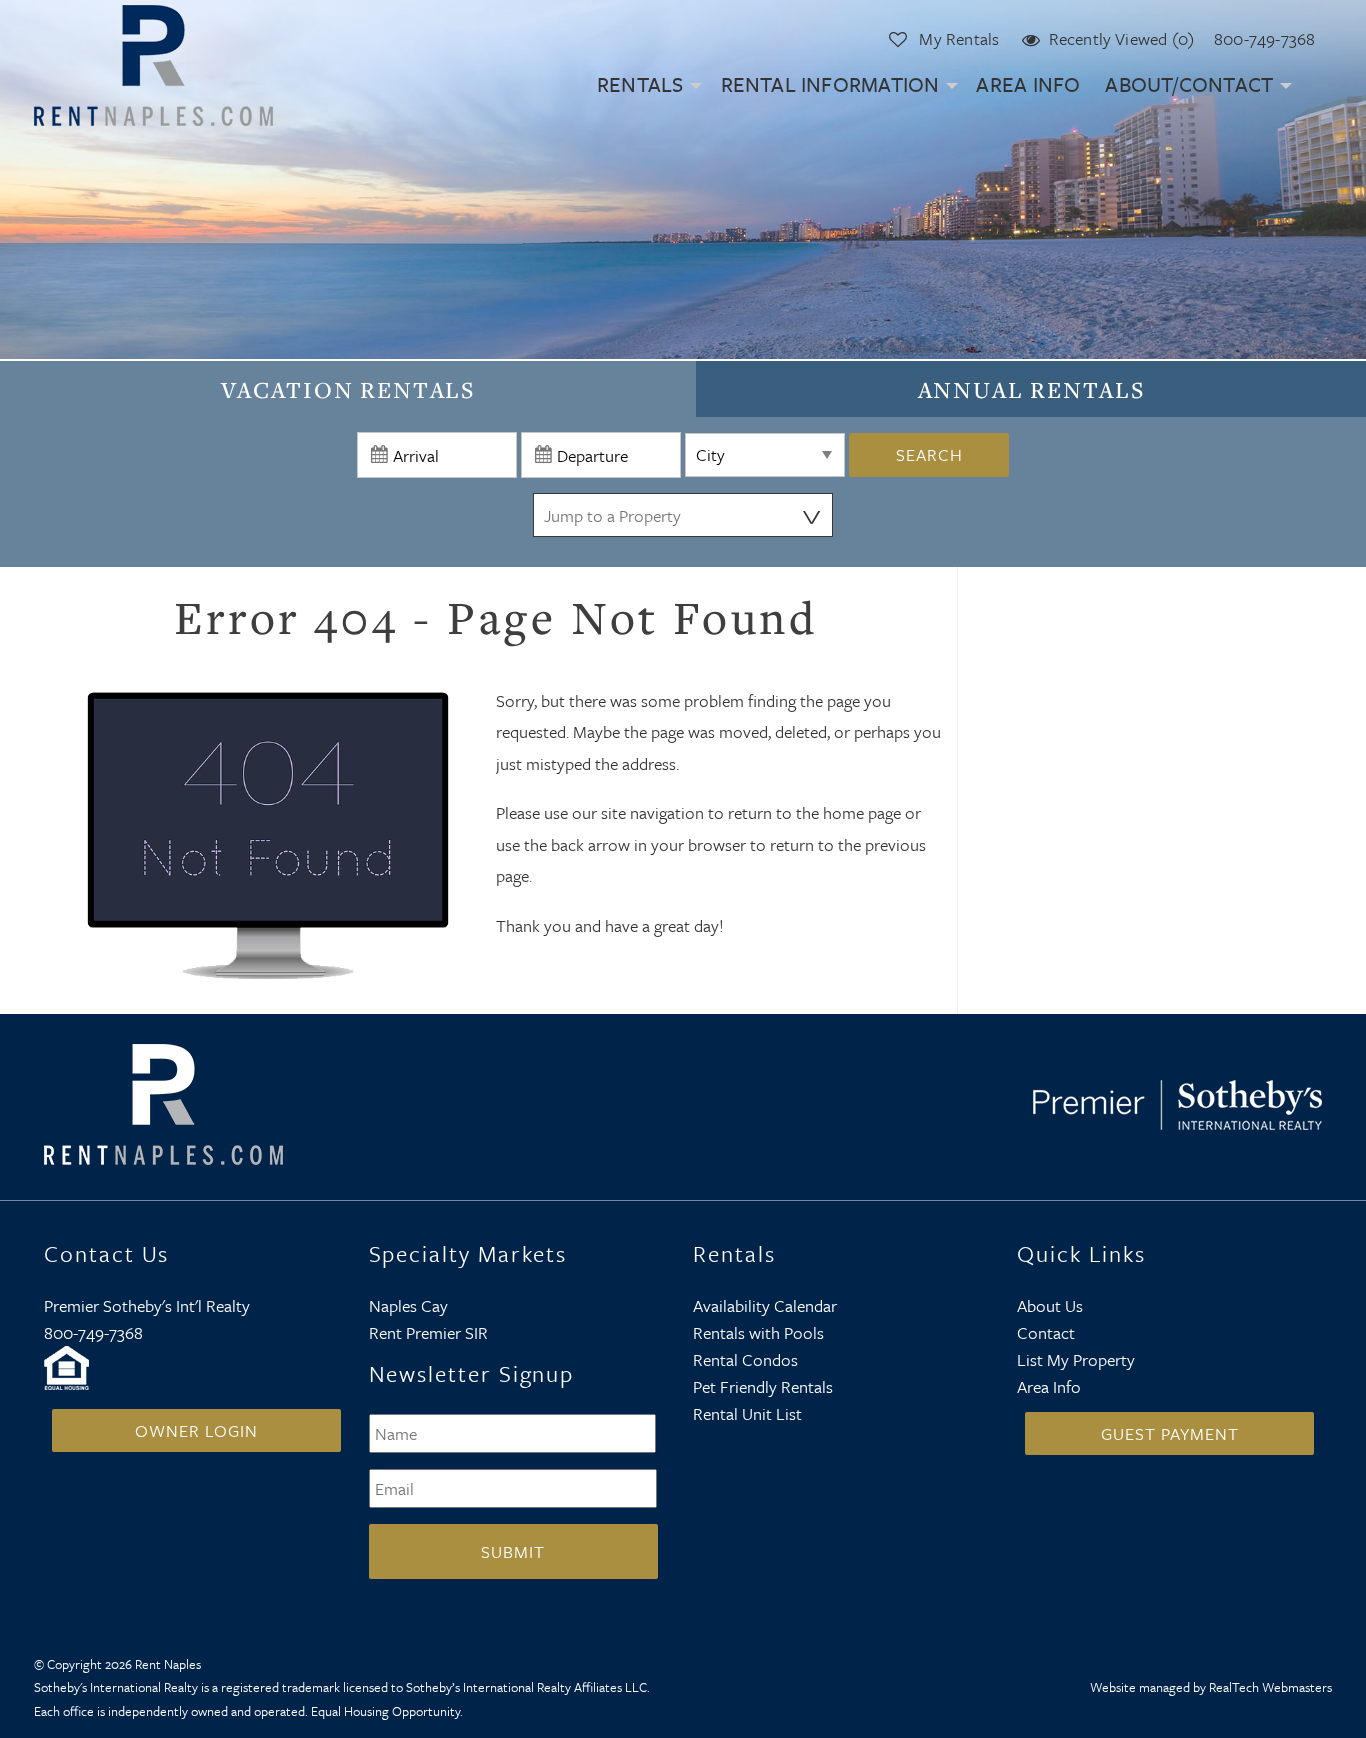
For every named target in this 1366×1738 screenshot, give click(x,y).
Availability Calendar (765, 1305)
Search (929, 454)
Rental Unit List (747, 1413)
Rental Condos (745, 1359)
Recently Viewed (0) (1121, 38)
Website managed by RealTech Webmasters (1211, 1687)
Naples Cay (408, 1305)
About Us (1050, 1305)
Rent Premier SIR (428, 1332)
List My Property (1076, 1359)
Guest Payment (1170, 1433)
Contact (1046, 1332)
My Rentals (959, 38)
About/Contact (1189, 84)
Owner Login (196, 1430)
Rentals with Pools (758, 1332)
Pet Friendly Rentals (763, 1386)
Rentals (640, 84)
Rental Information (830, 84)
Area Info (1028, 84)
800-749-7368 (1264, 38)
